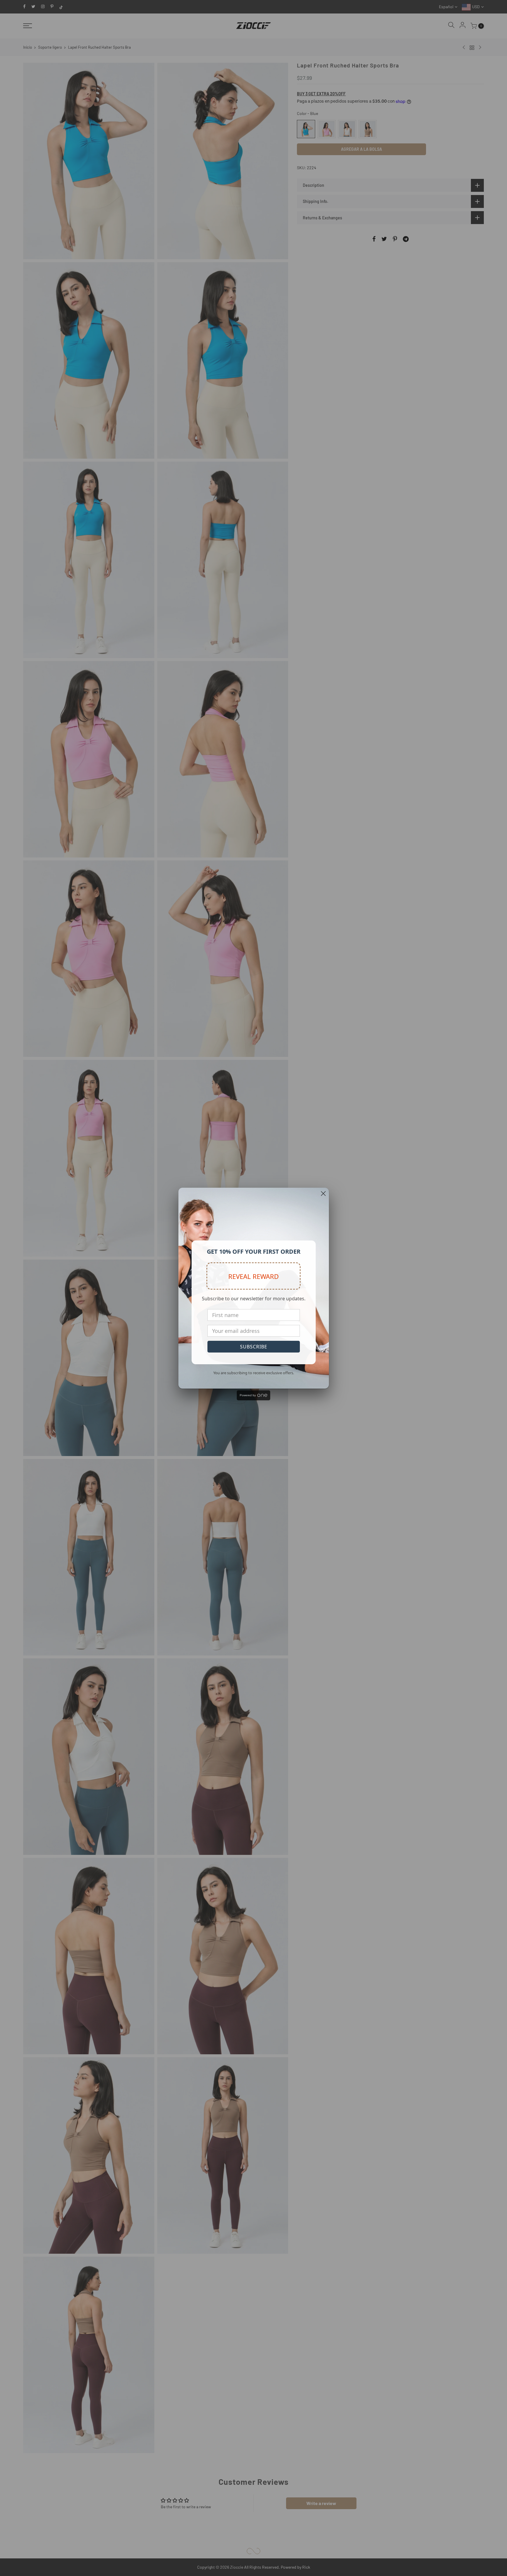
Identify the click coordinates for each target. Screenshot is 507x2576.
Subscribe (254, 1347)
